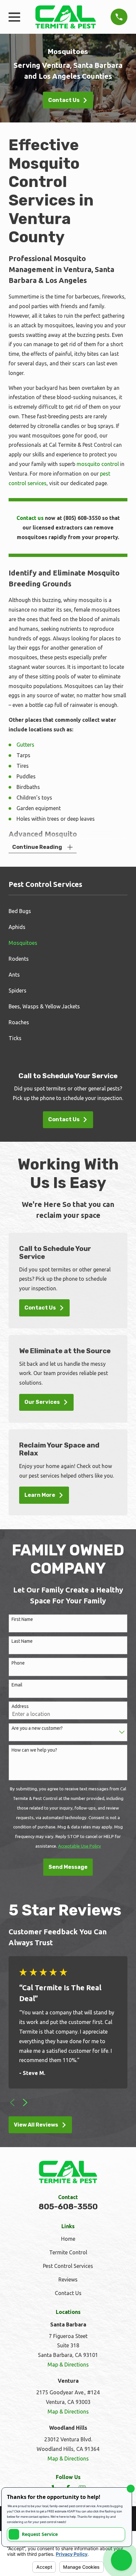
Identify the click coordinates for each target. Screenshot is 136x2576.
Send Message (68, 1867)
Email (17, 1685)
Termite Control (68, 2252)
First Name (22, 1619)
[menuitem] (68, 911)
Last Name (22, 1641)
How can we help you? (34, 1750)
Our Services (42, 1402)
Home (68, 2239)
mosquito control (98, 464)
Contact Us (64, 100)
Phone (18, 1663)
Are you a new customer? (37, 1728)
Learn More (40, 1495)
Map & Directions (68, 2365)
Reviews (68, 2279)
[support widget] (121, 2560)
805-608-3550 (68, 2207)
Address (20, 1706)
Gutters (25, 745)
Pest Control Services (68, 2266)
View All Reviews (36, 2125)
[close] (131, 2489)
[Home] (66, 17)
